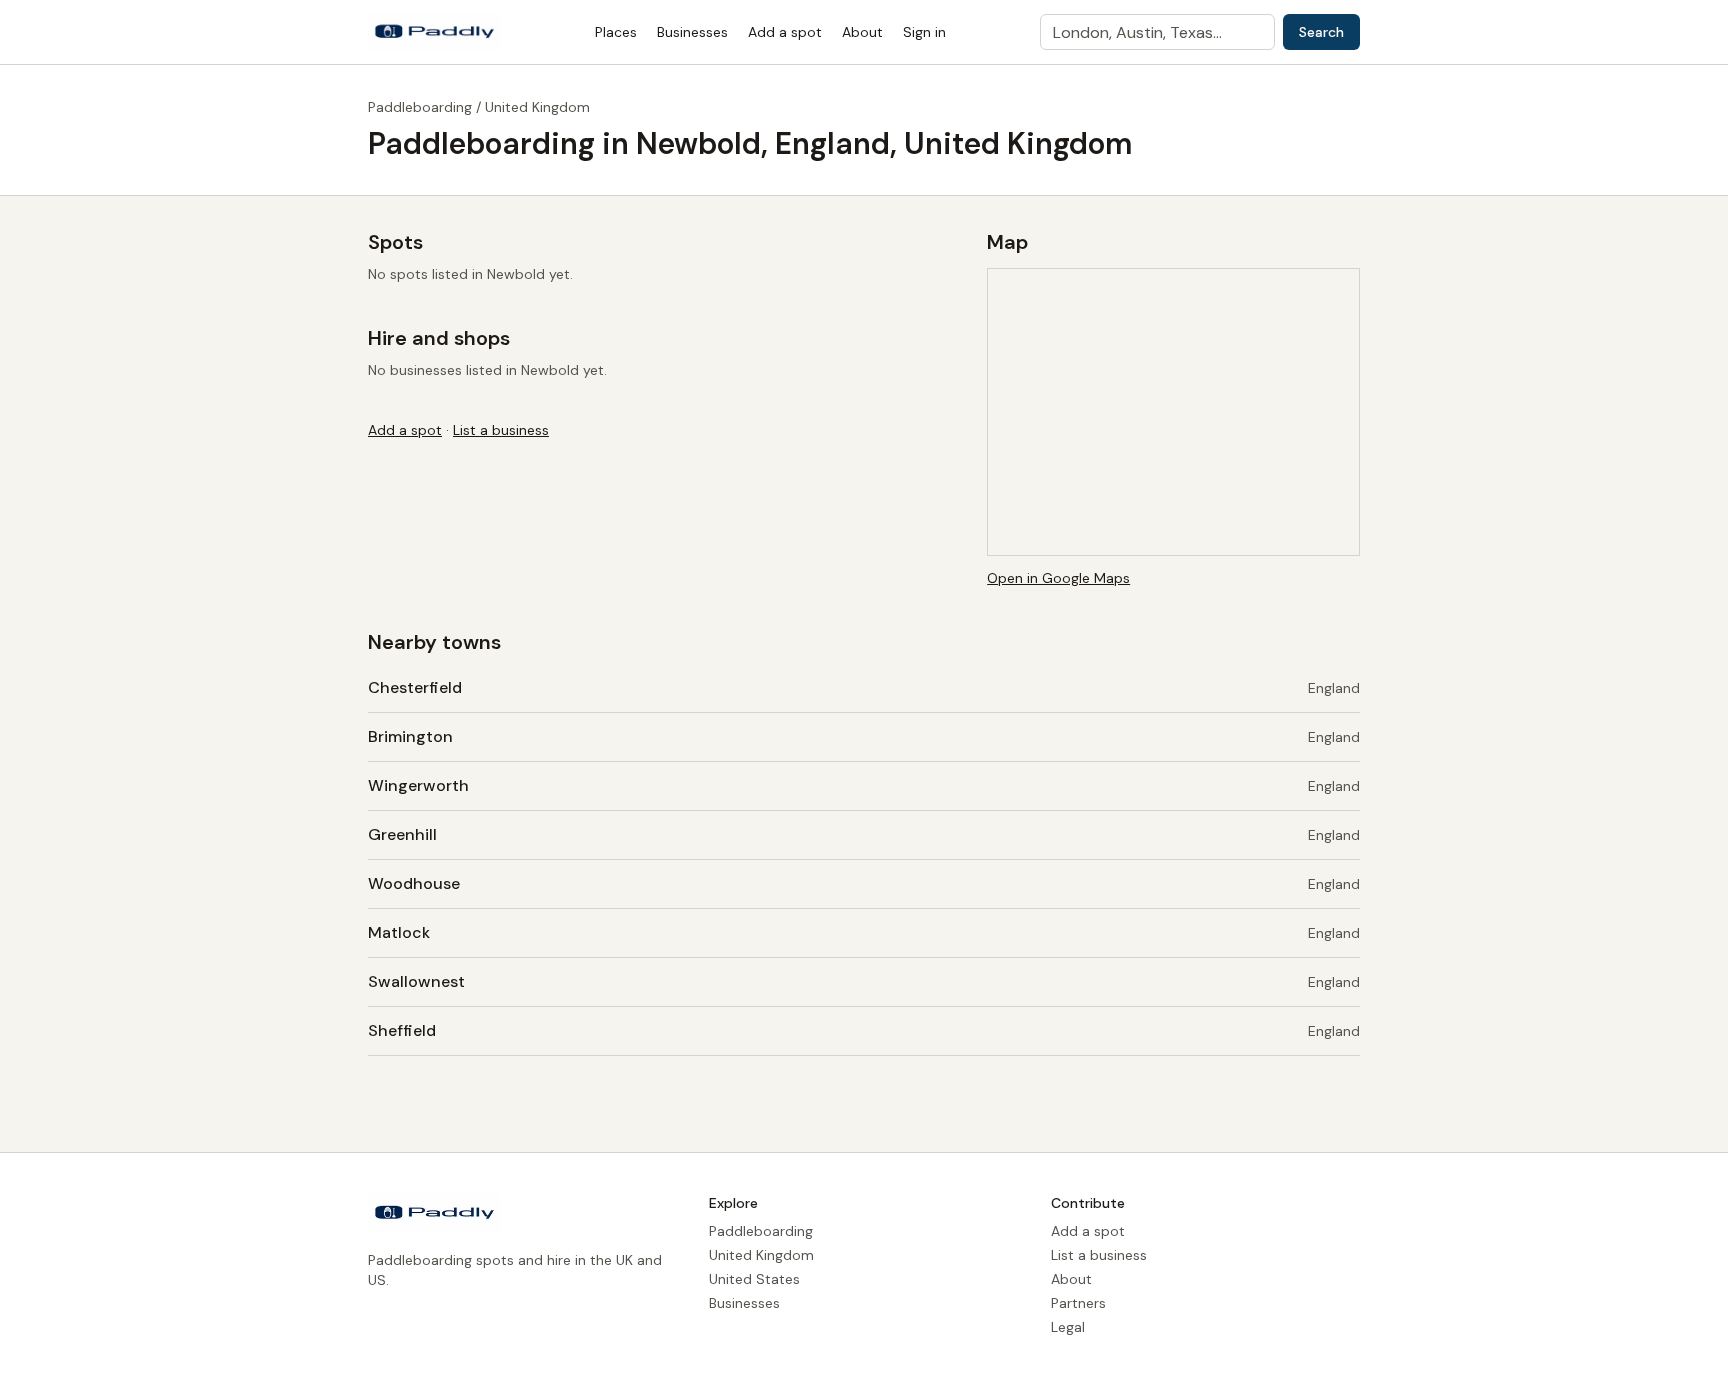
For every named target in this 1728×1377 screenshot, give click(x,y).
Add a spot (785, 32)
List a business (501, 430)
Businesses (692, 32)
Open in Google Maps (1058, 578)
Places (616, 32)
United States (754, 1279)
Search (1321, 32)
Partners (1078, 1303)
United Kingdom (537, 107)
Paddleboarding (420, 107)
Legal (1068, 1327)
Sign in (924, 32)
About (862, 32)
